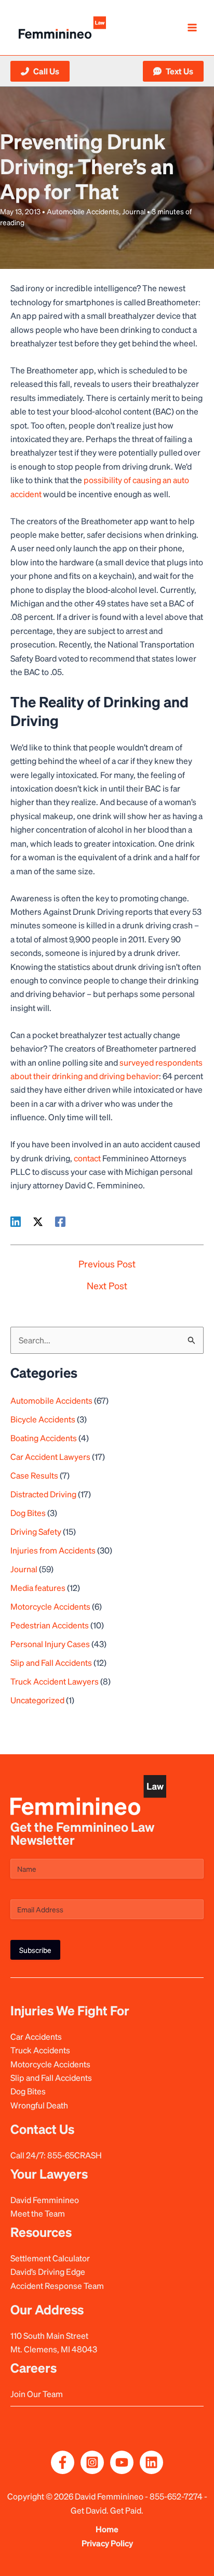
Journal (134, 211)
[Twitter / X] (38, 1221)
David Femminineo (45, 2200)
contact (87, 1158)
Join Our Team (37, 2394)
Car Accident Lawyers (50, 1457)
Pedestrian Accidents (50, 1625)
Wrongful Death (39, 2105)
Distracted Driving (43, 1494)
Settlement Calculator (50, 2258)
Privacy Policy (107, 2543)
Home (107, 2529)
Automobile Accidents (83, 211)
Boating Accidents (44, 1438)
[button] (40, 71)
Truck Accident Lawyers (55, 1681)
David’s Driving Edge (48, 2271)
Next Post (107, 1286)
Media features (38, 1588)
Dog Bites (28, 1513)
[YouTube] (122, 2462)
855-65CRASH (75, 2155)
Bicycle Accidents (43, 1419)
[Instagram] (92, 2462)
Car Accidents (36, 2036)
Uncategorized (37, 1700)
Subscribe (35, 1950)
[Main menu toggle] (192, 28)
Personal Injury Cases (50, 1644)
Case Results (34, 1475)
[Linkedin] (16, 1221)
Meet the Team (38, 2213)
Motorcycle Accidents (50, 1606)
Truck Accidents (40, 2050)
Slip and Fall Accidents (51, 1662)
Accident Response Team (57, 2286)
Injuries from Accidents (53, 1550)
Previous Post (107, 1264)
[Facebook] (60, 1221)
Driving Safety (36, 1531)
